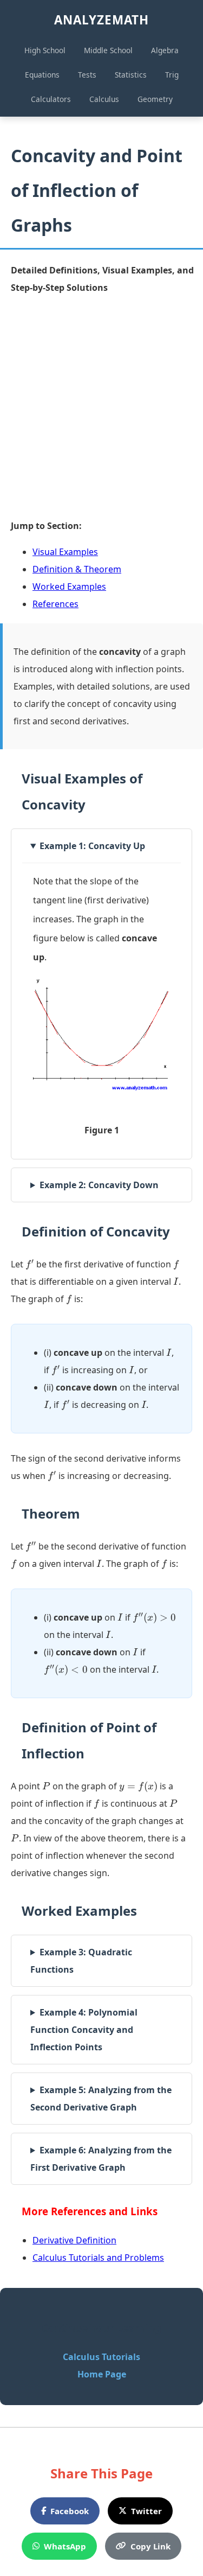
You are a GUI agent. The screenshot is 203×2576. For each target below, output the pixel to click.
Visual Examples (65, 552)
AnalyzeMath (101, 20)
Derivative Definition (74, 2240)
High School (45, 50)
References (55, 604)
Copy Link (150, 2546)
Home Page (102, 2374)
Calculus (104, 99)
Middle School (108, 50)
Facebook (70, 2511)
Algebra (165, 50)
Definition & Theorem (77, 569)
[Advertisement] (101, 407)
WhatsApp (65, 2546)
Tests (87, 75)
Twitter (146, 2511)
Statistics (131, 75)
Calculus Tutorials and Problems (98, 2258)
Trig (172, 75)
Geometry (155, 99)
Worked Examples (69, 586)
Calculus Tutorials (101, 2357)
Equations (42, 75)
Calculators (51, 99)
